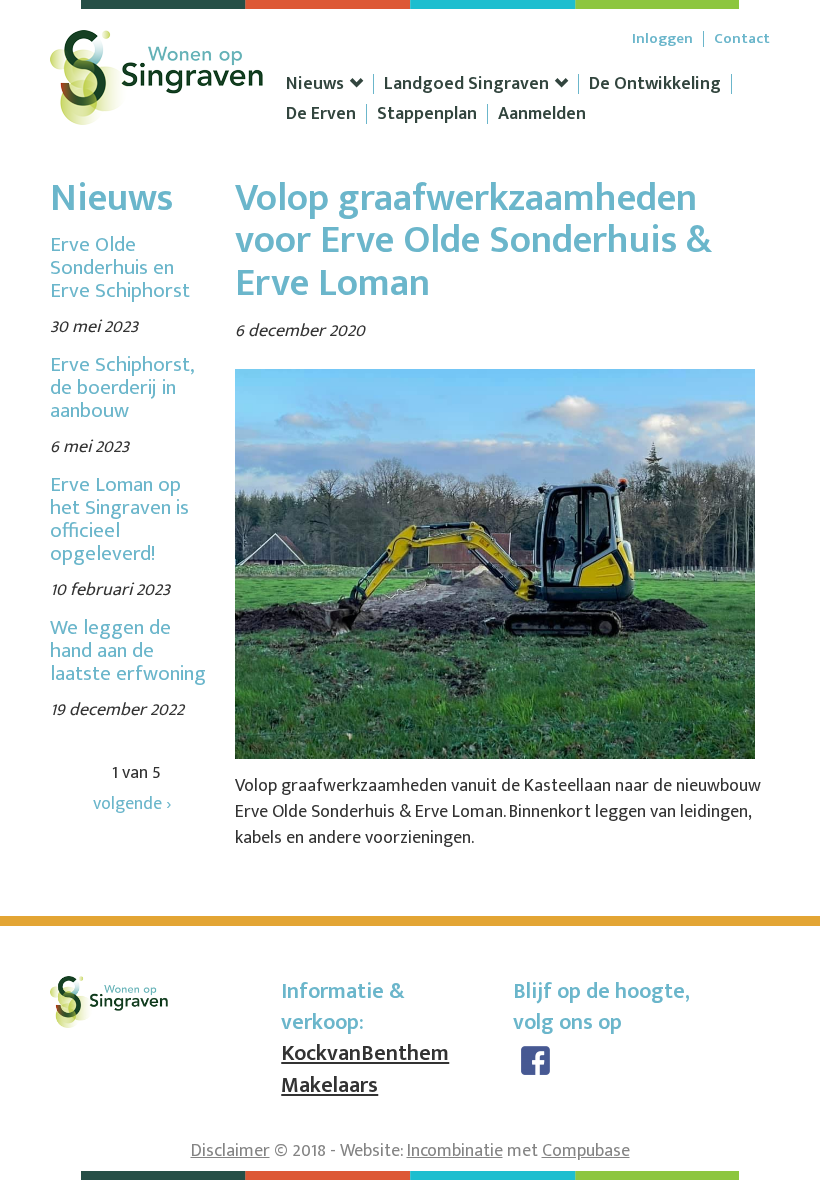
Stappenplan (427, 114)
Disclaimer (230, 1151)
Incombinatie (455, 1151)
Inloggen (662, 39)
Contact (742, 39)
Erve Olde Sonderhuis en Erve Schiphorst (120, 267)
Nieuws (315, 84)
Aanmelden (542, 114)
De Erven (321, 114)
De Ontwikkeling (655, 84)
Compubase (586, 1151)
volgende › (132, 804)
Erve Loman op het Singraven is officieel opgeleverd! (119, 519)
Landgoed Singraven (466, 84)
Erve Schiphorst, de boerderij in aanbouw (121, 387)
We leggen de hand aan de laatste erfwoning (128, 650)
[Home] (157, 69)
